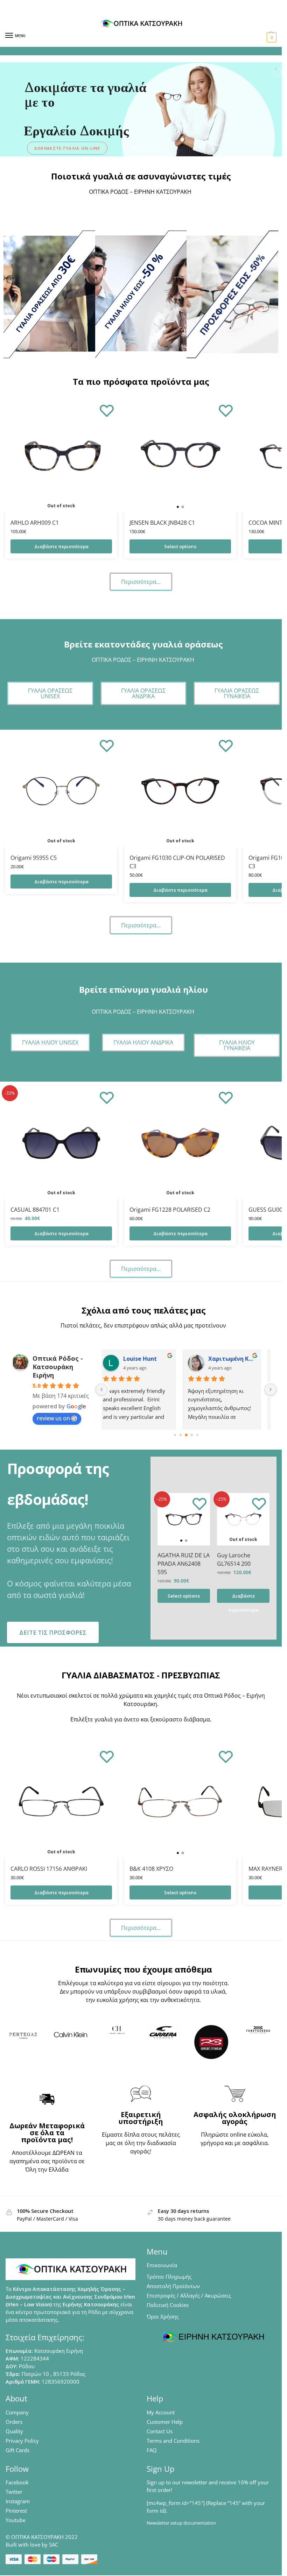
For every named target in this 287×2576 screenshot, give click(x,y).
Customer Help (165, 2422)
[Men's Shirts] (49, 294)
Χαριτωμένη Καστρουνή (232, 1359)
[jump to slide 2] (141, 148)
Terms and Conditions (173, 2441)
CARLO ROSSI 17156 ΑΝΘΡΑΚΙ (49, 1869)
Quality (14, 2431)
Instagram (18, 2501)
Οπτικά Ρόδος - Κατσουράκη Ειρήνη (58, 1367)
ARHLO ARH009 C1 (35, 523)
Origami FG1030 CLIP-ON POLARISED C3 (177, 862)
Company (17, 2412)
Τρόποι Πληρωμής (169, 2277)
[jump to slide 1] (134, 148)
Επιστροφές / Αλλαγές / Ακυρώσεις (189, 2295)
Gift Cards (17, 2450)
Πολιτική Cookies (168, 2305)
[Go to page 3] (192, 1435)
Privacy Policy (22, 2441)
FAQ (152, 2450)
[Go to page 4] (197, 1435)
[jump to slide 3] (149, 148)
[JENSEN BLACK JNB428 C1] (180, 456)
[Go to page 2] (186, 1435)
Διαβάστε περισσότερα (61, 546)
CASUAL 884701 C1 (35, 1210)
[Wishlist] (107, 410)
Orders (14, 2422)
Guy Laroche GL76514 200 (234, 1559)
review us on (53, 1418)
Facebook (17, 2482)
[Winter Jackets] (232, 294)
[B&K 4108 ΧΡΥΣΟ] (180, 1802)
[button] (271, 37)
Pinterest (16, 2511)
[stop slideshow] (156, 148)
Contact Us (160, 2431)
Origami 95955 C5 (34, 858)
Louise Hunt (140, 1359)
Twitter (14, 2492)
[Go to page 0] (175, 1435)
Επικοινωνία (162, 2265)
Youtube (16, 2520)
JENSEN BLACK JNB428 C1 (162, 523)
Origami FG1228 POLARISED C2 (170, 1210)
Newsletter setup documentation (181, 2523)
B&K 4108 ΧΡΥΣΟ (151, 1869)
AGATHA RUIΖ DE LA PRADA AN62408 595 (184, 1564)
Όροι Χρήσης (163, 2316)
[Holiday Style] (141, 294)
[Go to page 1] (180, 1435)
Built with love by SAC (32, 2545)
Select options (180, 546)
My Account (161, 2412)
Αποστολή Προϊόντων (173, 2286)
